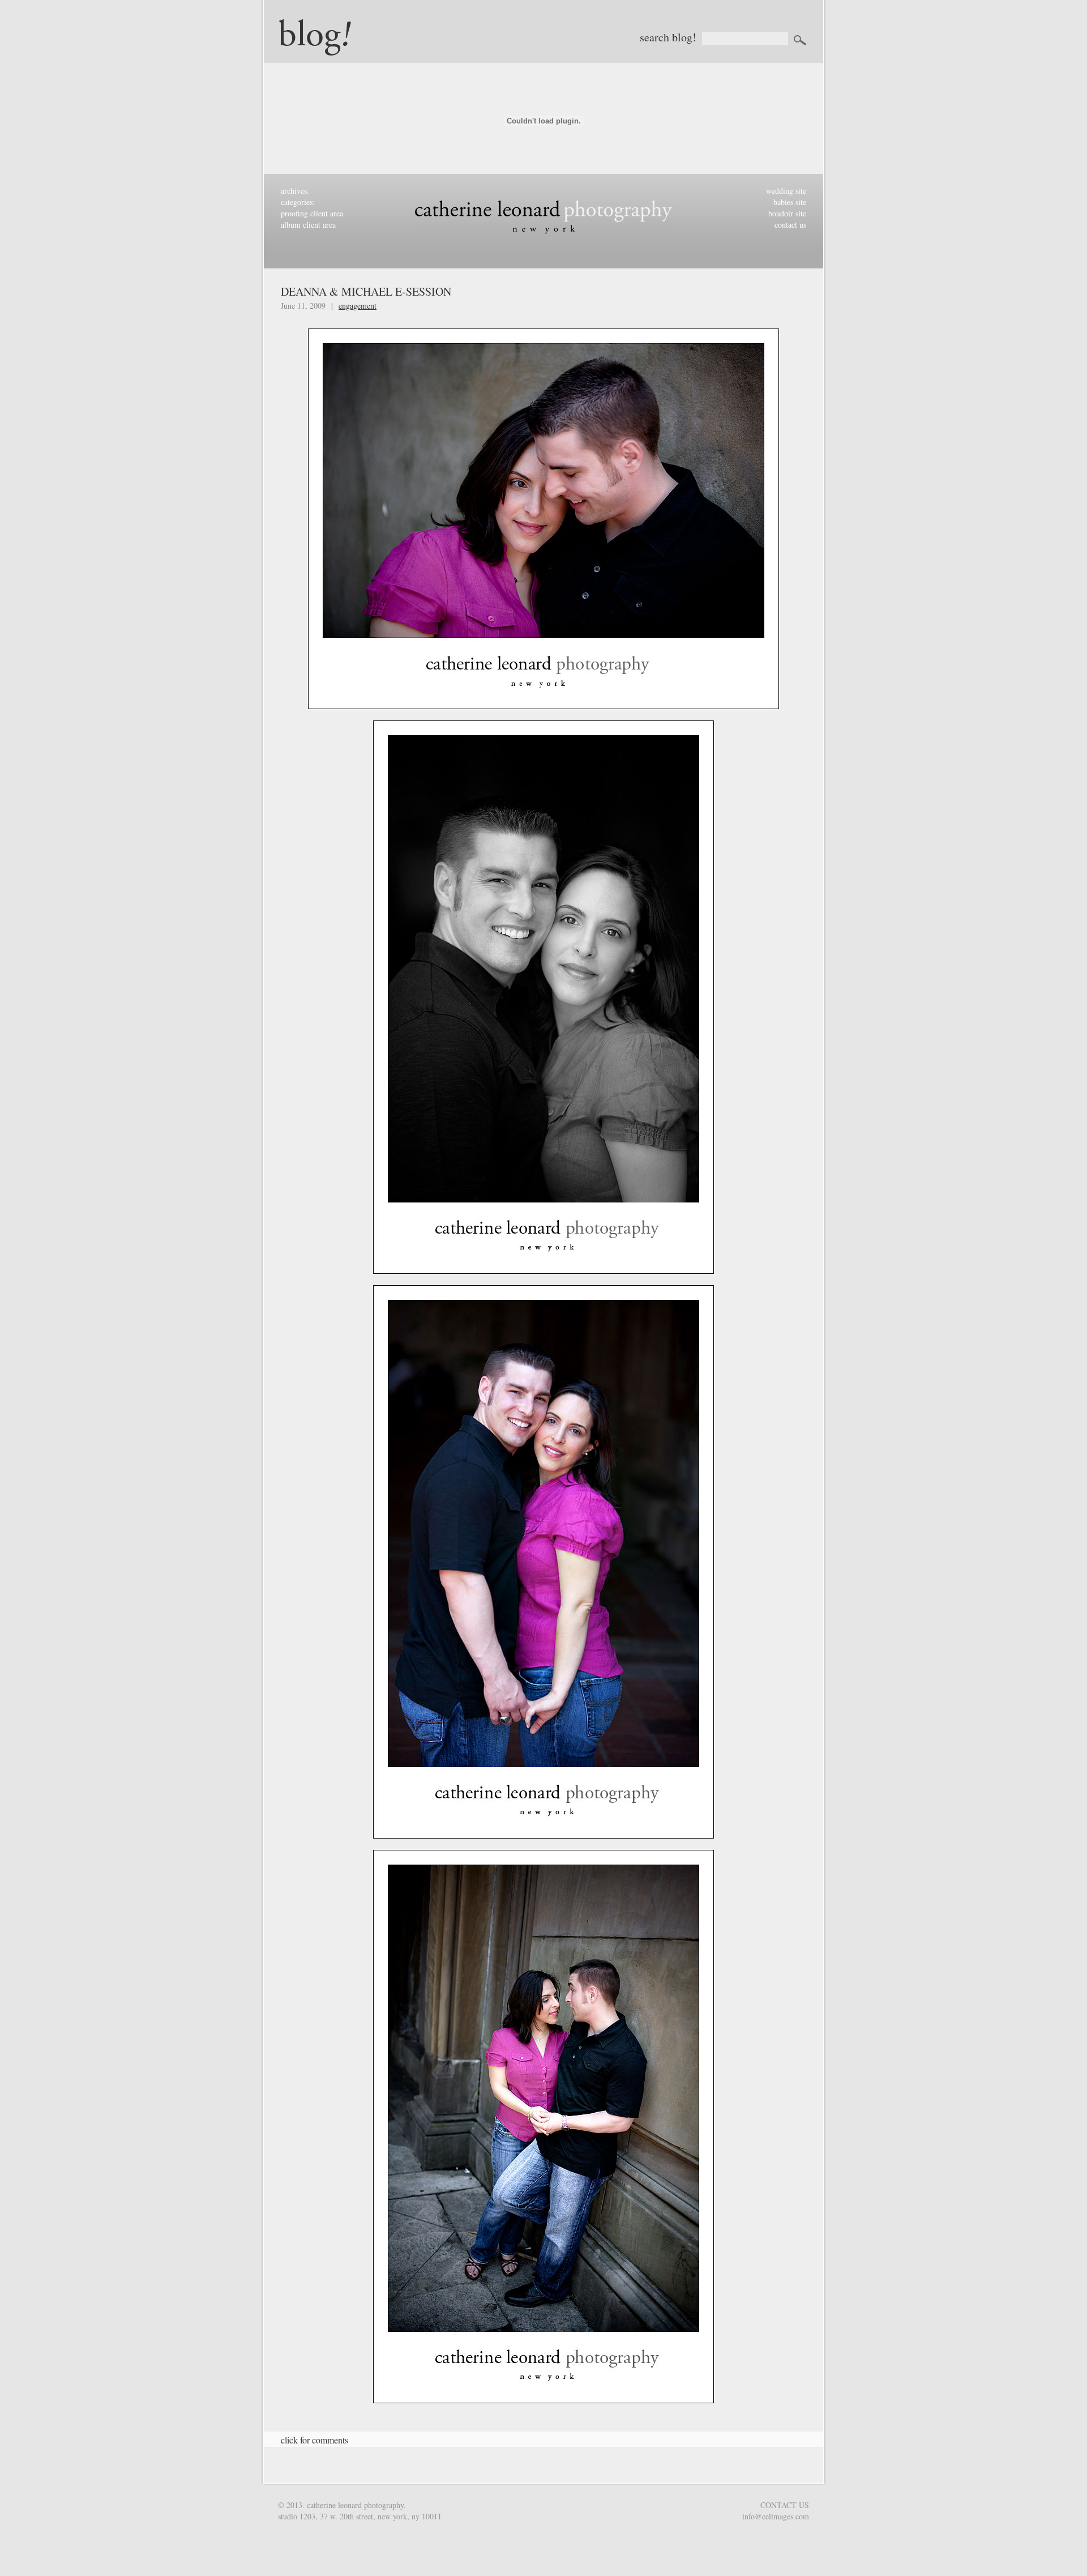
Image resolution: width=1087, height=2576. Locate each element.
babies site (790, 202)
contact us (790, 225)
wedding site (786, 191)
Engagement (358, 306)
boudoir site (787, 213)
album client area (308, 225)
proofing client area (312, 213)
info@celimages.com (776, 2516)
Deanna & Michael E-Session (366, 291)
